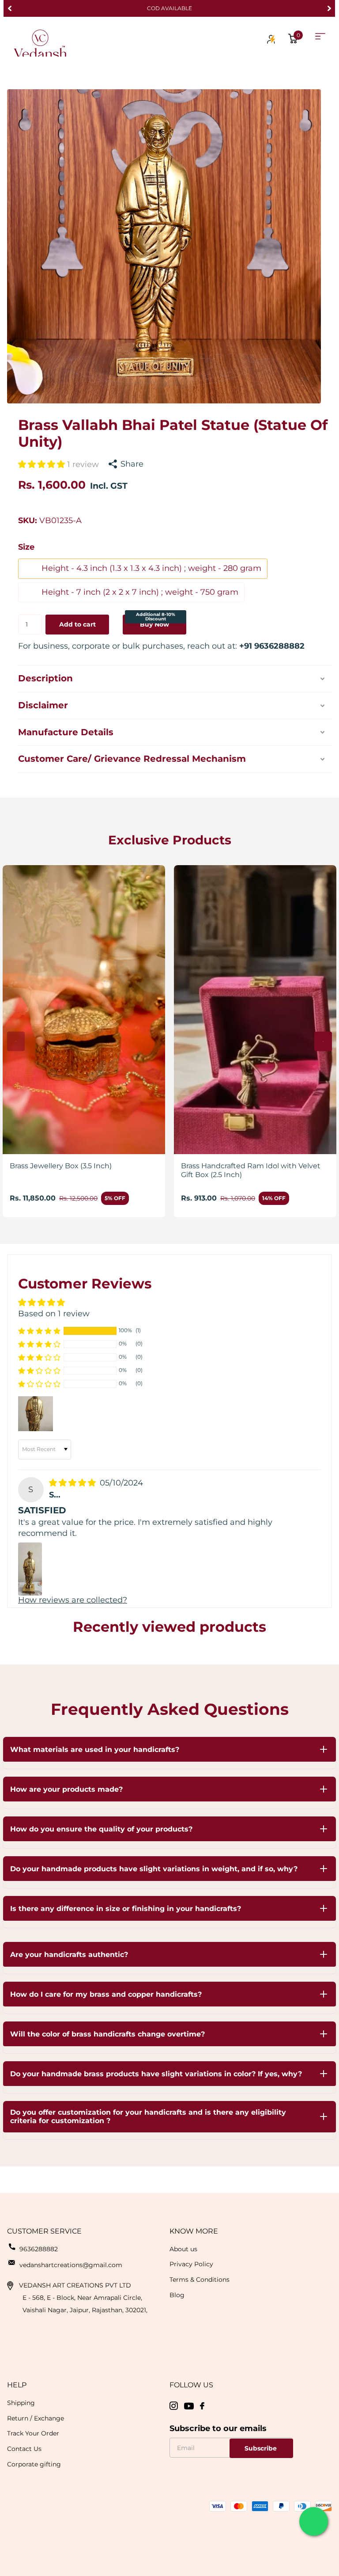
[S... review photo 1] (30, 1569)
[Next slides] (323, 1041)
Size (26, 547)
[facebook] (202, 2406)
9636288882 (39, 2249)
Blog (177, 2295)
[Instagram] (174, 2406)
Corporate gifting (34, 2464)
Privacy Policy (191, 2264)
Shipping (21, 2403)
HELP (17, 2385)
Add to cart (77, 624)
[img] (73, 1483)
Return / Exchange (36, 2418)
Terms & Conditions (200, 2280)
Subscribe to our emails (218, 2428)
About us (183, 2249)
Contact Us (24, 2449)
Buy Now (156, 621)
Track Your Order (33, 2433)
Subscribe (262, 2448)
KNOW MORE (194, 2231)
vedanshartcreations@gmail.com (71, 2265)
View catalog (320, 36)
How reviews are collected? (73, 1600)
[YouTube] (189, 2406)
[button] (9, 8)
